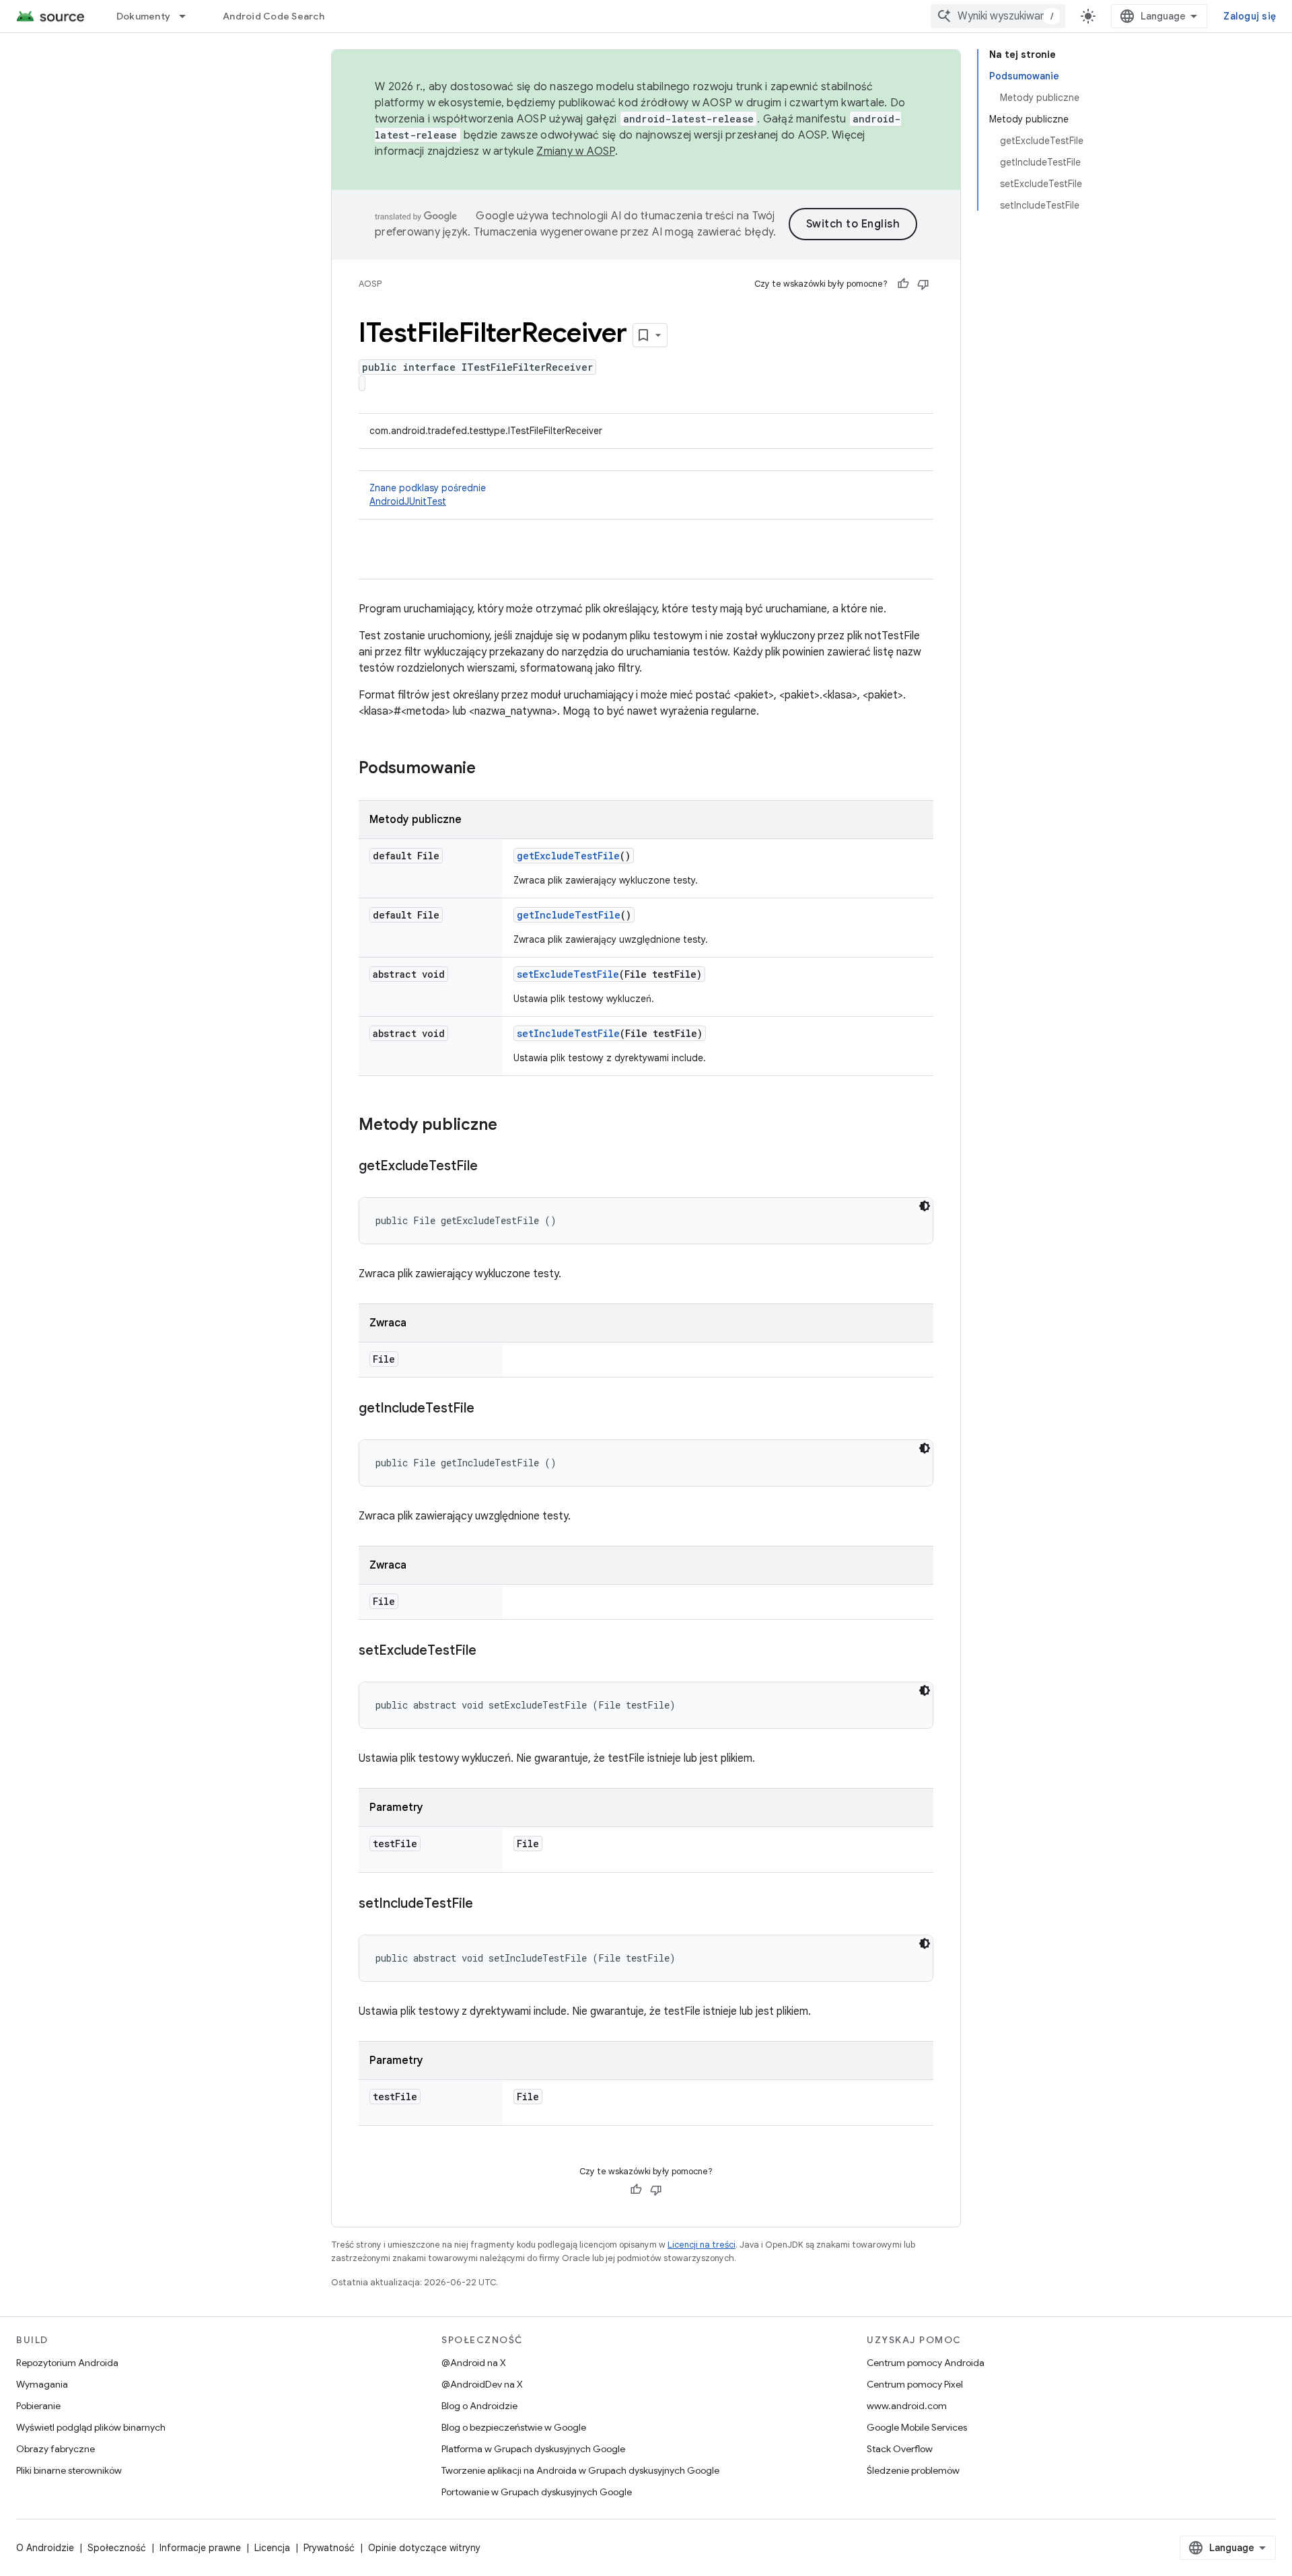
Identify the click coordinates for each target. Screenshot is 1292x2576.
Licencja (272, 2548)
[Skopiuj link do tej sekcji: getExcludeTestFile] (491, 1167)
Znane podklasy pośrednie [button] (428, 495)
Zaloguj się (1250, 16)
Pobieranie (38, 2406)
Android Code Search (274, 16)
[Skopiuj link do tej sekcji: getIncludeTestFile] (488, 1409)
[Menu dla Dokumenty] (188, 16)
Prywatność (329, 2548)
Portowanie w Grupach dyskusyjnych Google (537, 2492)
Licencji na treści (702, 2245)
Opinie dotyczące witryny (424, 2548)
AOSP (370, 284)
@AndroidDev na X (482, 2384)
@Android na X (474, 2363)
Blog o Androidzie (479, 2406)
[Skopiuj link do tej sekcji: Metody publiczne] (511, 1126)
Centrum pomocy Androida (926, 2363)
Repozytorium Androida (67, 2363)
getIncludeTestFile (569, 915)
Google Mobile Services (917, 2427)
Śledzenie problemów (913, 2470)
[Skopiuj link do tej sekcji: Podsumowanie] (489, 769)
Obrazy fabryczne (56, 2449)
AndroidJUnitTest (408, 501)
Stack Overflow (900, 2449)
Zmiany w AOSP (575, 151)
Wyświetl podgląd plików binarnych (91, 2427)
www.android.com (907, 2406)
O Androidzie (45, 2548)
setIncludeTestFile (568, 1033)
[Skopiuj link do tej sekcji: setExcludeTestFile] (490, 1651)
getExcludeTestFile (568, 856)
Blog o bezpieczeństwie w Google (514, 2427)
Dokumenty (143, 16)
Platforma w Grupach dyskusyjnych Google (533, 2449)
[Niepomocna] (923, 284)
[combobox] (998, 16)
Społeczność (117, 2548)
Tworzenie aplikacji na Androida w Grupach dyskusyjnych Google (580, 2470)
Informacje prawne (200, 2548)
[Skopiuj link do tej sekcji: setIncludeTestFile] (487, 1904)
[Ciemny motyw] (925, 1206)
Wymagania (42, 2384)
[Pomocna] (903, 284)
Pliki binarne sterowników (69, 2470)
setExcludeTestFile (568, 974)
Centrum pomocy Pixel (915, 2384)
